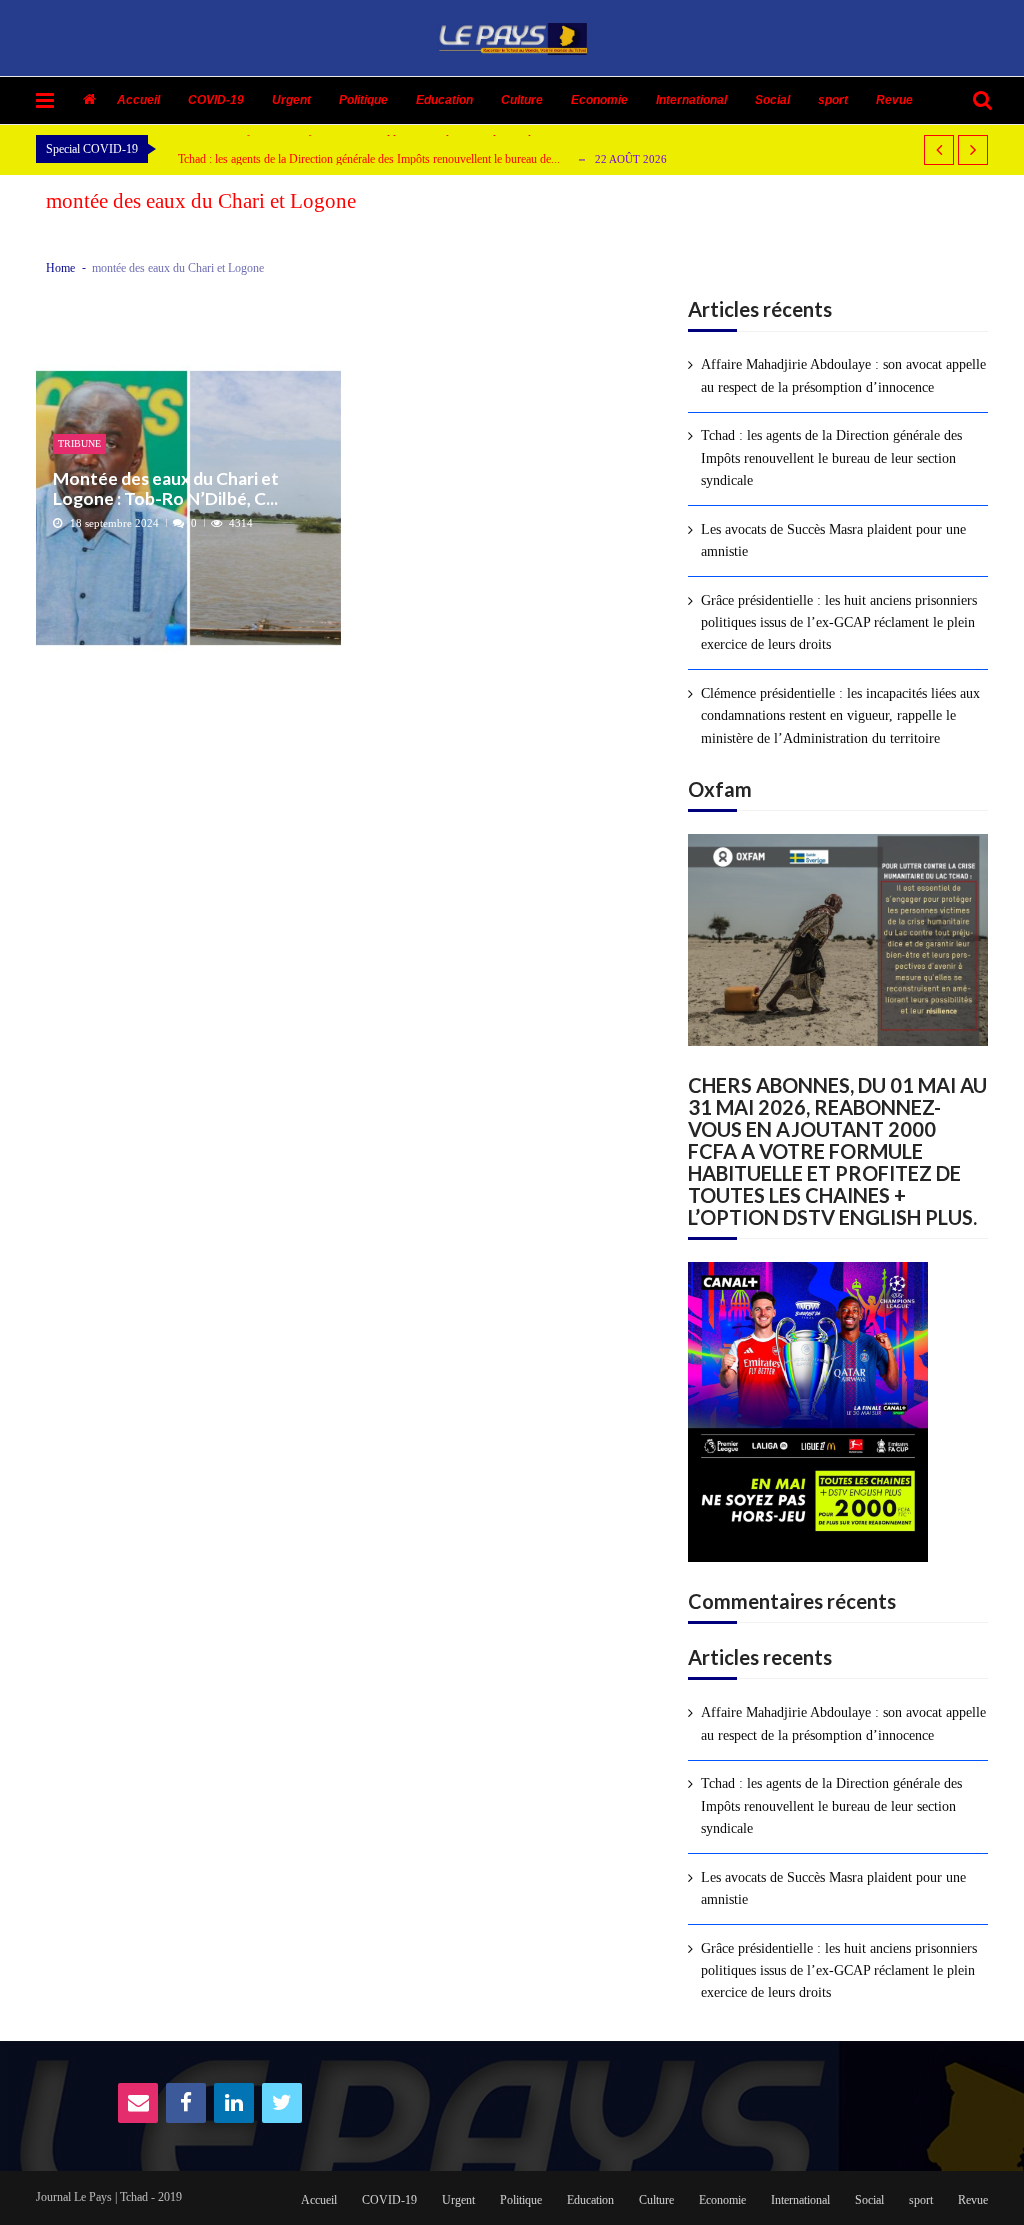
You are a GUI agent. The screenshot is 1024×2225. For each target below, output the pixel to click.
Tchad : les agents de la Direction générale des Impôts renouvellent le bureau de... (369, 159)
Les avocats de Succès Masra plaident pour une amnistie (833, 540)
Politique (363, 100)
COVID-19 (216, 100)
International (691, 100)
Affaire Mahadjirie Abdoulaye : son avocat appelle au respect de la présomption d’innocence (843, 375)
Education (444, 100)
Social (772, 100)
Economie (599, 100)
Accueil (138, 100)
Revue (894, 100)
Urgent (291, 100)
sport (833, 100)
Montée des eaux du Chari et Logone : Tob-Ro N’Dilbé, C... (166, 488)
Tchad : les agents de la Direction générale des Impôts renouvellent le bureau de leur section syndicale (831, 458)
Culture (522, 100)
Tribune (79, 443)
